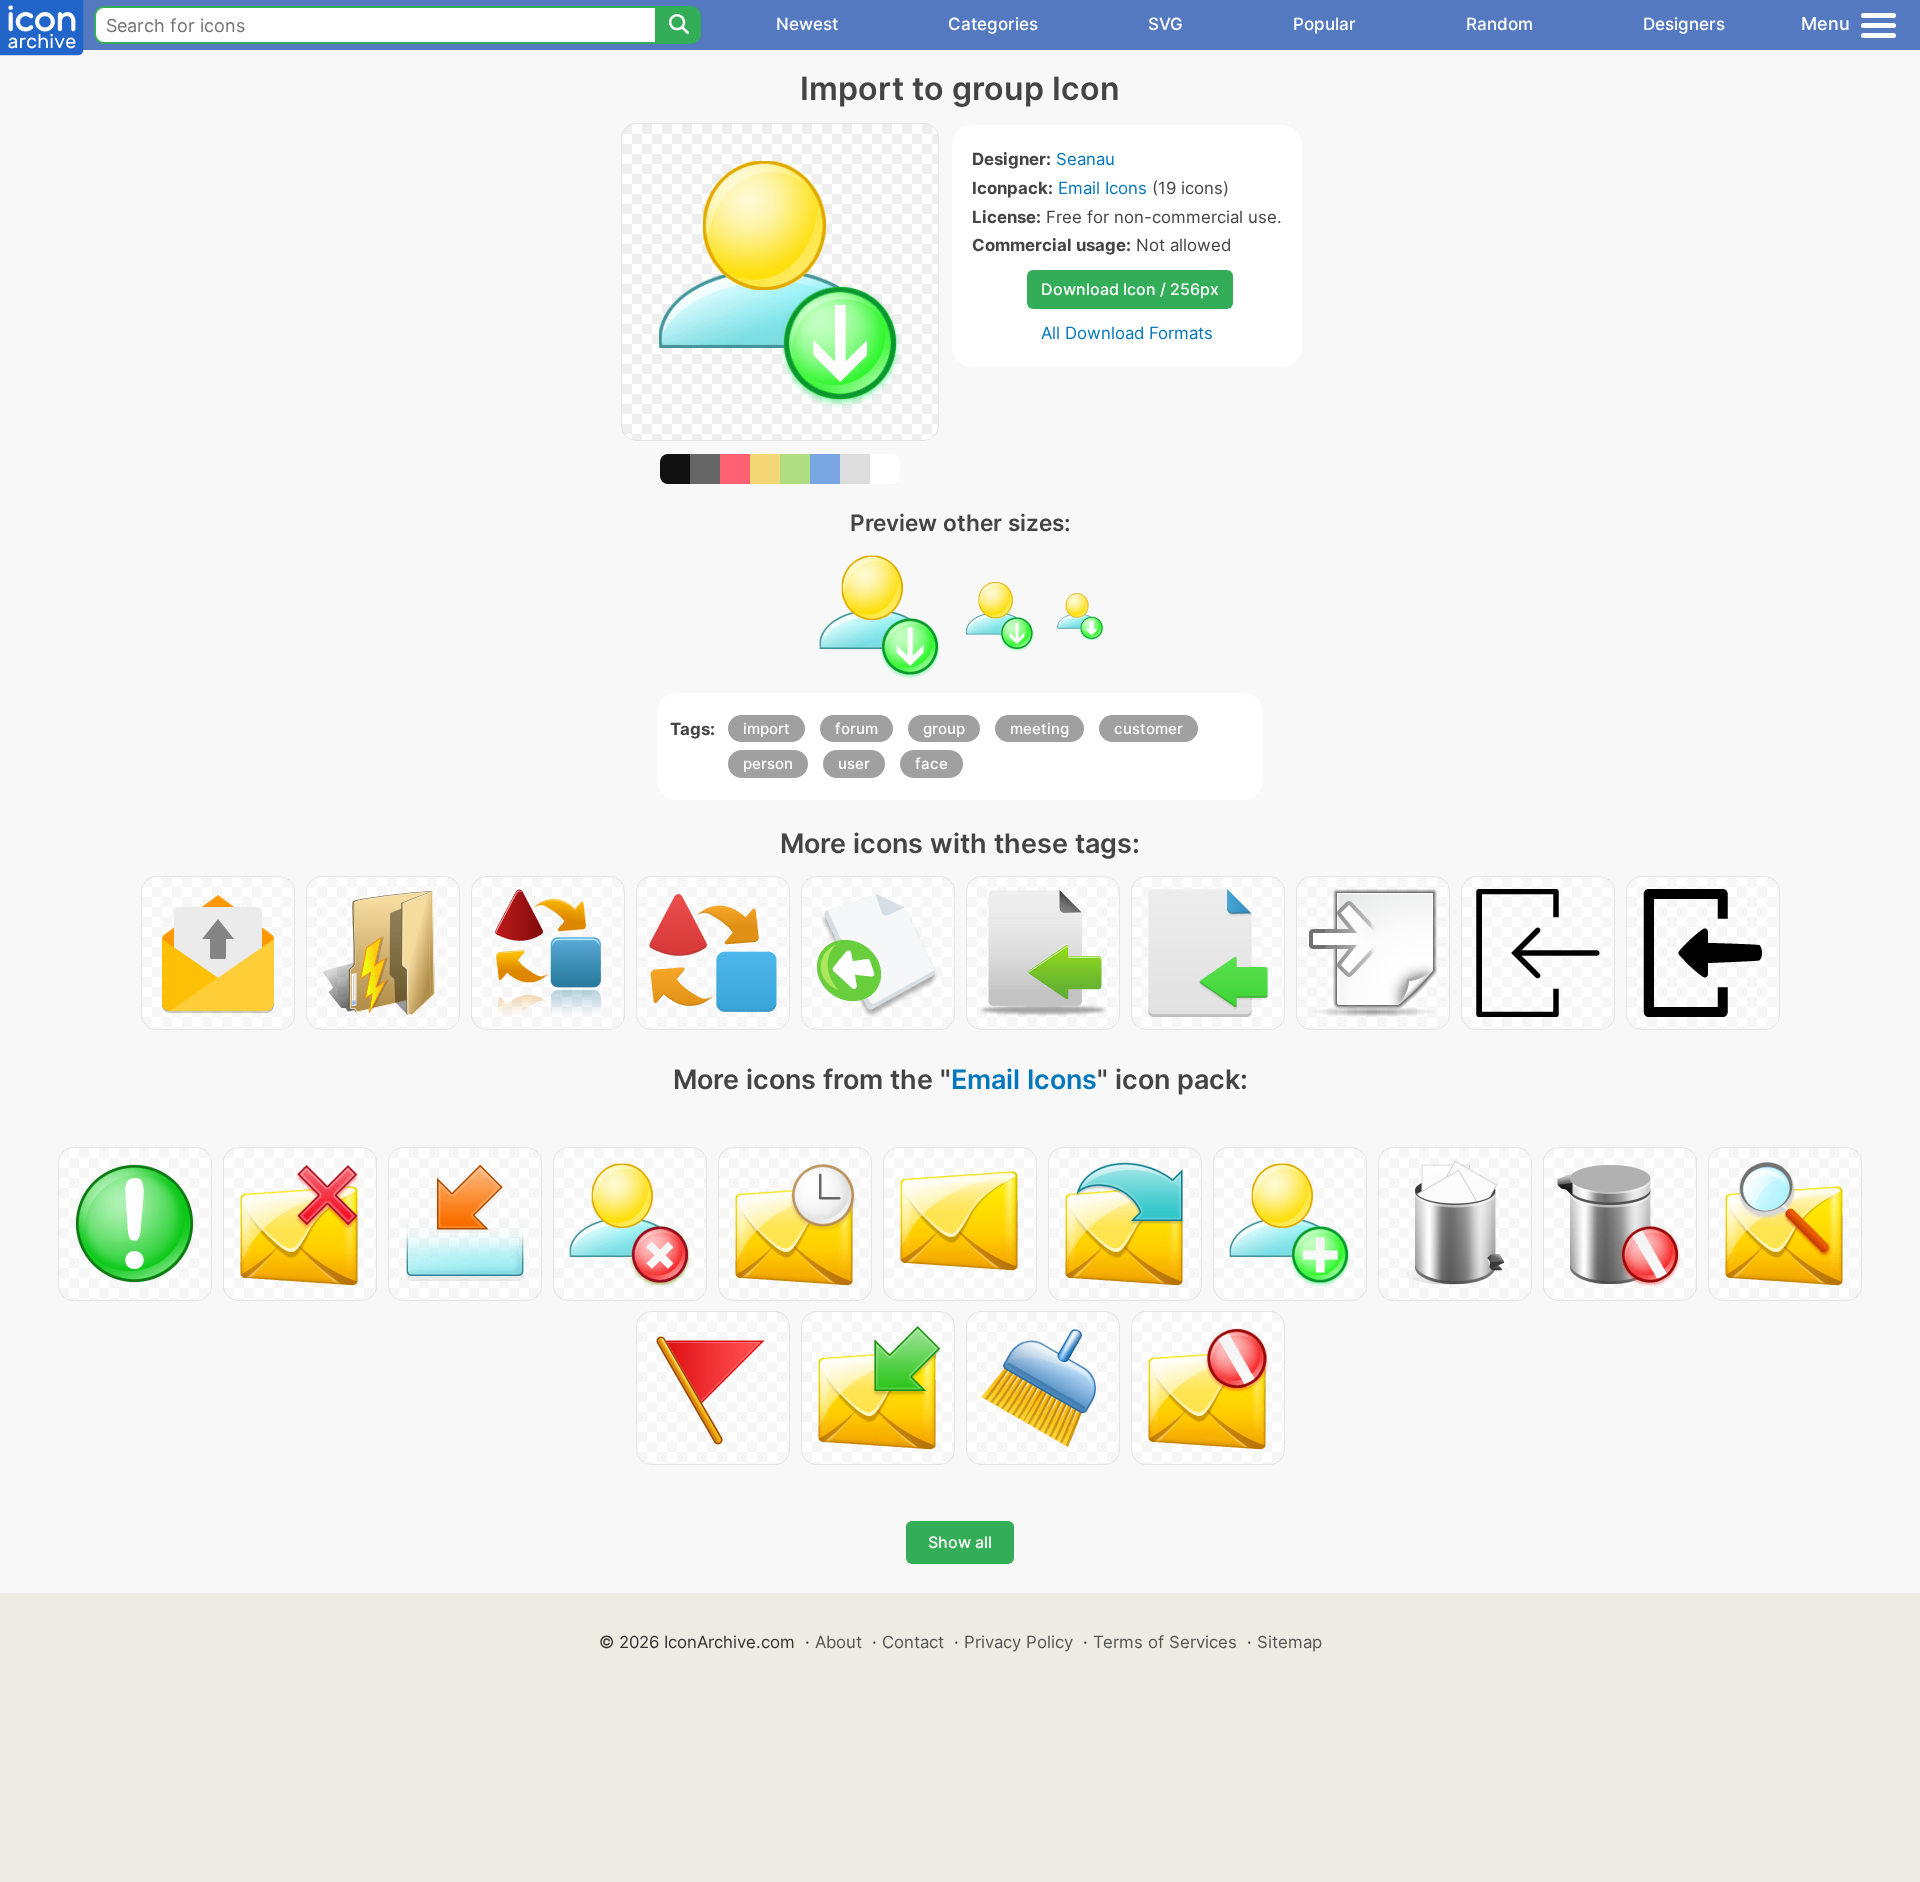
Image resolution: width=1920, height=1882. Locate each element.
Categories (993, 24)
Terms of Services (1165, 1642)
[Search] (678, 25)
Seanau (1085, 159)
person (768, 763)
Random (1499, 24)
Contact (913, 1642)
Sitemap (1289, 1642)
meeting (1039, 728)
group (944, 728)
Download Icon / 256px (1130, 289)
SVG (1165, 24)
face (931, 763)
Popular (1324, 24)
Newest (807, 24)
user (854, 763)
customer (1148, 728)
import (766, 728)
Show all (960, 1542)
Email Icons (1102, 188)
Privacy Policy (1018, 1642)
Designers (1684, 24)
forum (856, 728)
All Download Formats (1127, 333)
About (838, 1642)
